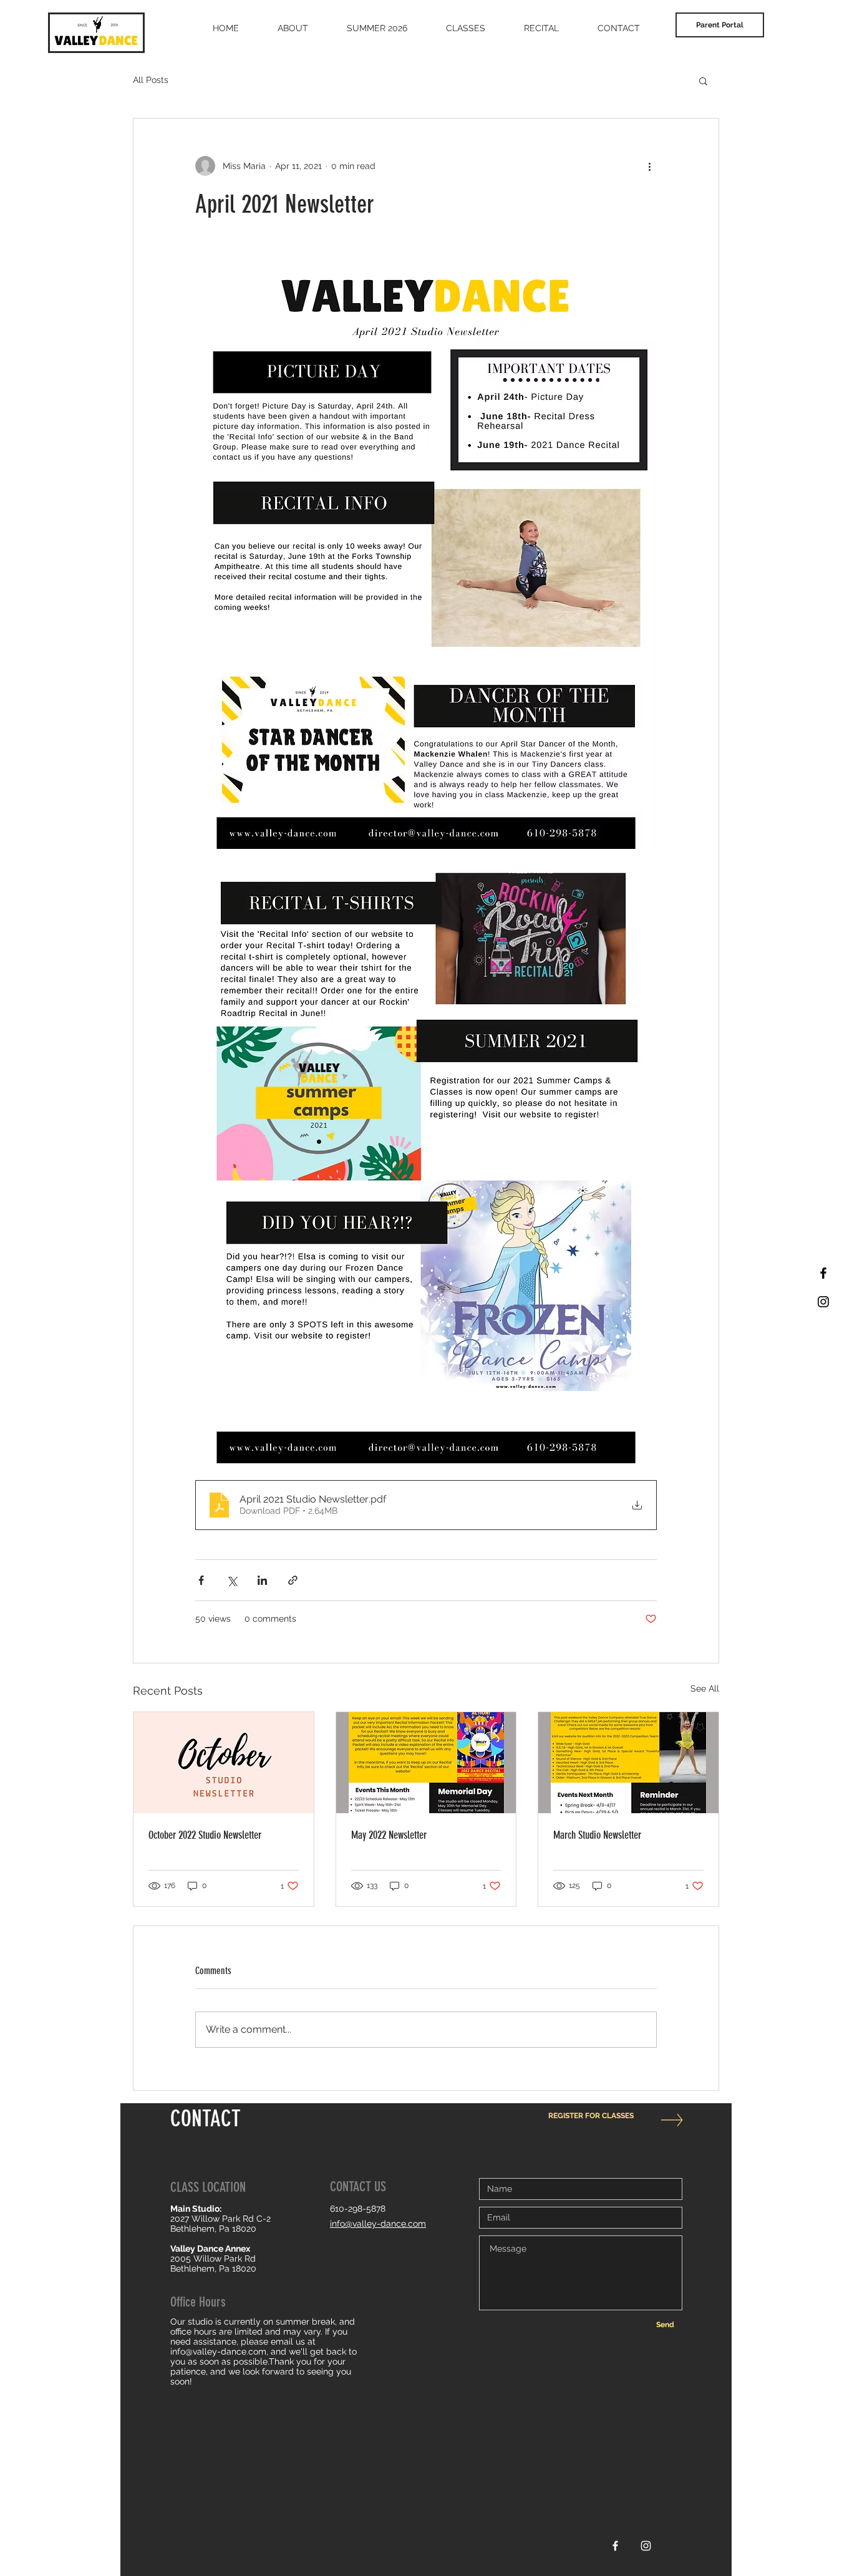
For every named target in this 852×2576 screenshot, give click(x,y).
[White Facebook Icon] (615, 2546)
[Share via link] (293, 1580)
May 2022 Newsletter (389, 1835)
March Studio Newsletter (597, 1835)
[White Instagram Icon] (646, 2546)
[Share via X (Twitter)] (232, 1580)
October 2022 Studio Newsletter (205, 1835)
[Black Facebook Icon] (823, 1273)
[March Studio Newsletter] (628, 1763)
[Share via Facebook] (201, 1580)
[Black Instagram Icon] (823, 1302)
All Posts (151, 80)
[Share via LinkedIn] (262, 1580)
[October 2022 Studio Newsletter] (224, 1763)
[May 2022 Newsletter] (426, 1763)
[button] (703, 80)
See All (705, 1688)
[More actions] (649, 166)
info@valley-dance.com (218, 2351)
